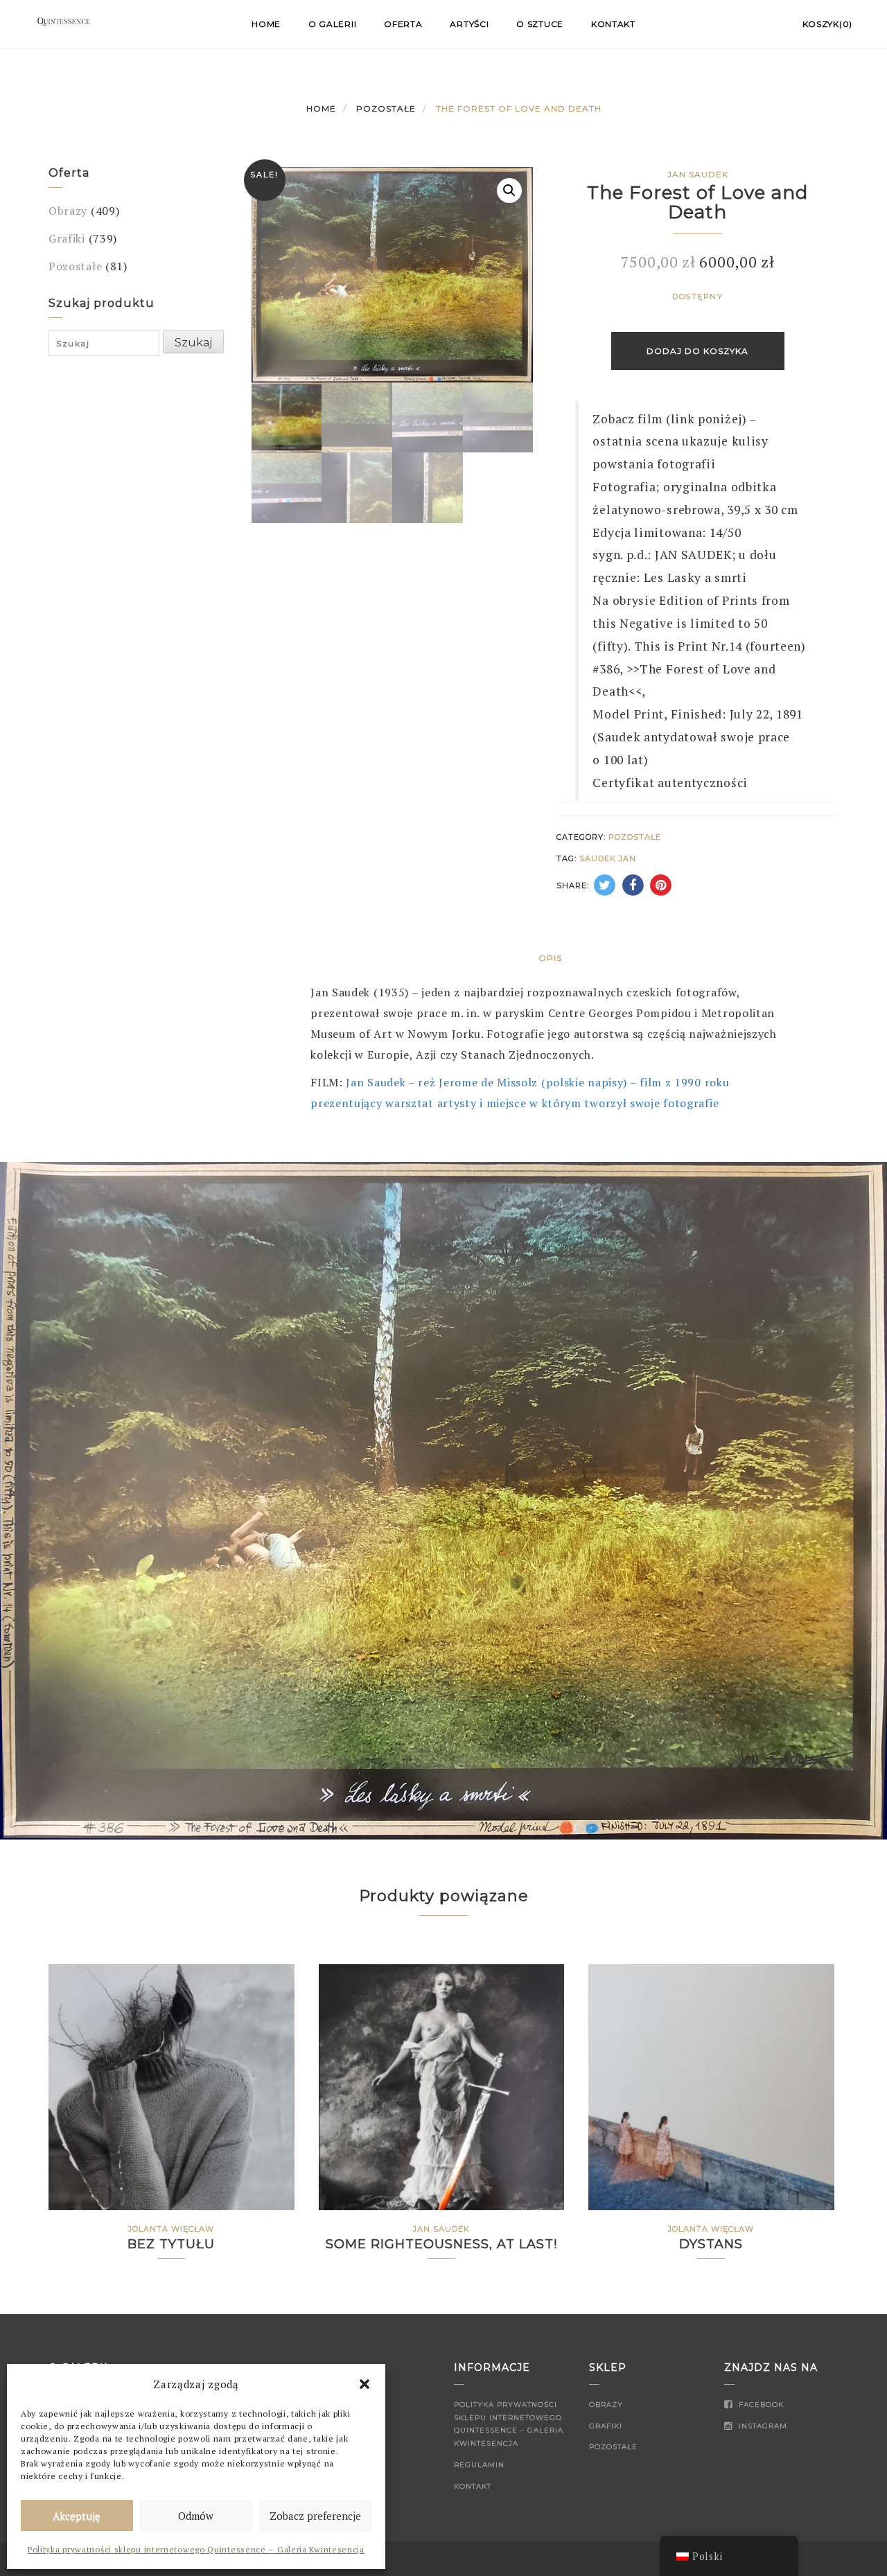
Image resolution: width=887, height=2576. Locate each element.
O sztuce (540, 24)
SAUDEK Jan (608, 858)
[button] (365, 2384)
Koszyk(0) (827, 24)
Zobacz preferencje (315, 2516)
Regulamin (479, 2465)
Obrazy (68, 211)
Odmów (196, 2516)
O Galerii (332, 24)
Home (266, 24)
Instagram (762, 2426)
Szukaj (193, 343)
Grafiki (67, 238)
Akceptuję (77, 2516)
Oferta (403, 24)
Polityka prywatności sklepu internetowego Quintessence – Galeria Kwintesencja (196, 2549)
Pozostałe (386, 108)
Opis (550, 958)
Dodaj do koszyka (697, 351)
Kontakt (613, 24)
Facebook (760, 2405)
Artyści (469, 24)
